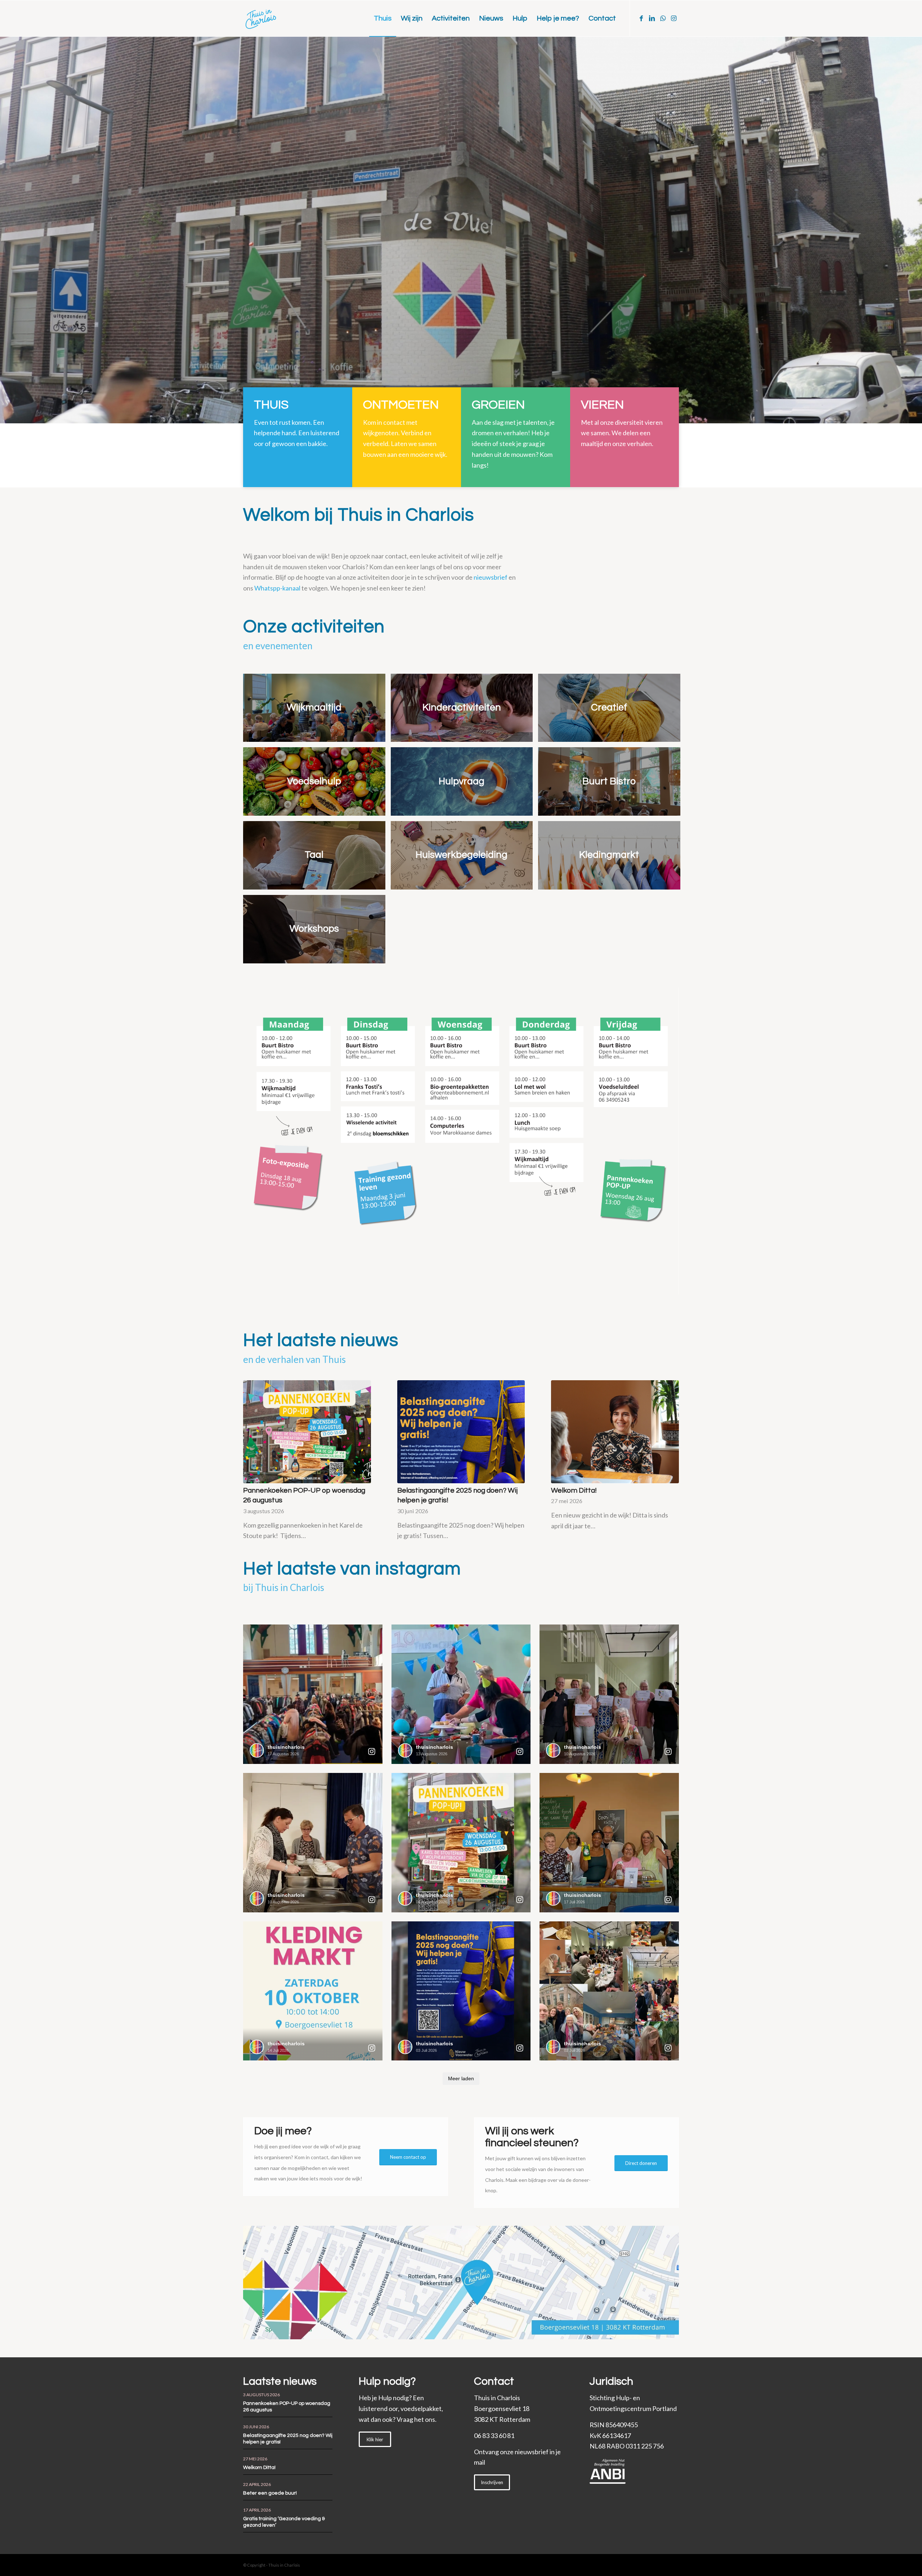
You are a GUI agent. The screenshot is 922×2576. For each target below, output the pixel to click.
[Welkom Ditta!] (615, 1432)
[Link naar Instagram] (673, 18)
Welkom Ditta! (574, 1490)
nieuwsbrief (491, 577)
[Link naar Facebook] (641, 18)
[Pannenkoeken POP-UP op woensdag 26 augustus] (307, 1432)
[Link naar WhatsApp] (663, 18)
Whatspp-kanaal (277, 588)
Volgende (906, 230)
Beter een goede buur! (270, 2493)
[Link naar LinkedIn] (652, 18)
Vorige (16, 230)
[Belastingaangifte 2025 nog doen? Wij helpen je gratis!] (461, 1432)
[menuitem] (383, 18)
